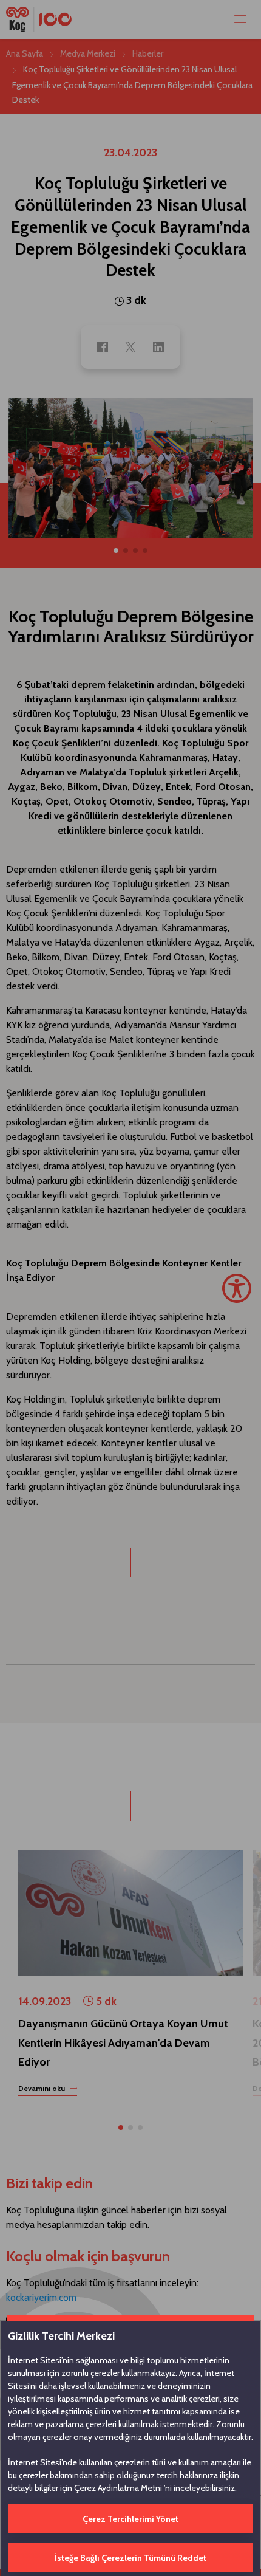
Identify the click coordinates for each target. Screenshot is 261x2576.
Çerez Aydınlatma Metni (118, 2488)
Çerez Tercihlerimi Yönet (130, 2519)
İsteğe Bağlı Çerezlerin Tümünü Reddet (130, 2558)
